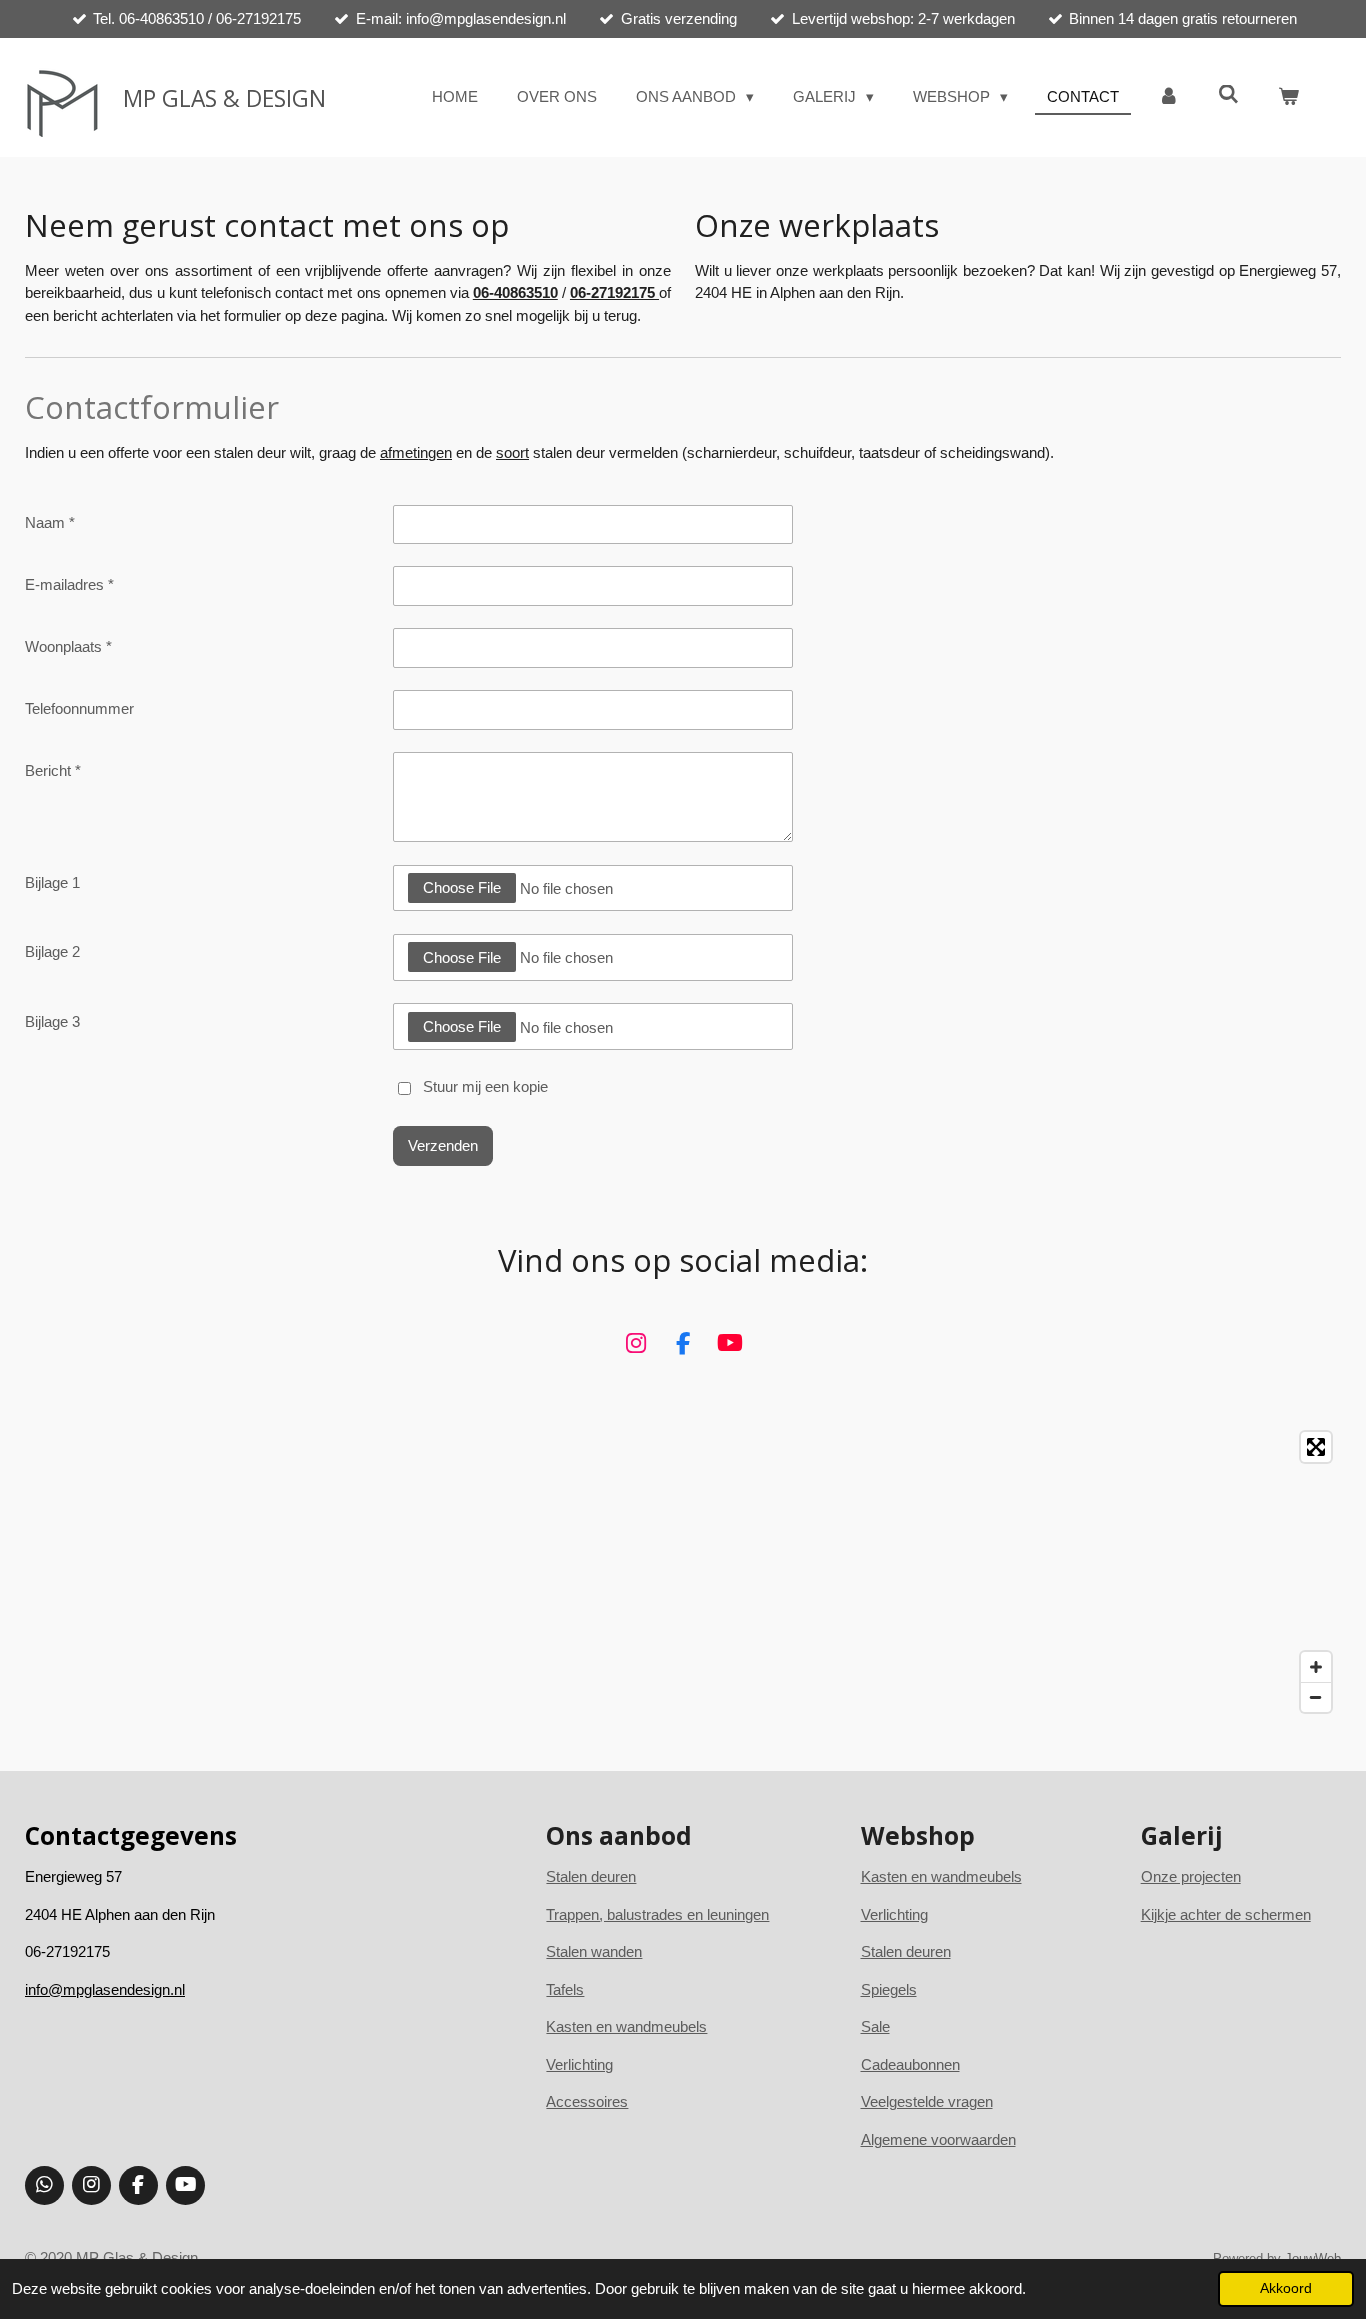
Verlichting (579, 2064)
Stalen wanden (594, 1951)
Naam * (50, 522)
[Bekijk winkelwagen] (1288, 97)
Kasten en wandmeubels (626, 2026)
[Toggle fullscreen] (1316, 1447)
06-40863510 (515, 292)
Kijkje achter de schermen (1226, 1914)
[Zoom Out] (1316, 1697)
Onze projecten (1191, 1876)
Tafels (565, 1989)
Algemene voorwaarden (938, 2139)
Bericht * (53, 770)
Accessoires (587, 2101)
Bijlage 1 (52, 882)
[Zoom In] (1316, 1667)
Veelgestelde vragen (927, 2101)
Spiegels (889, 1989)
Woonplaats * (68, 646)
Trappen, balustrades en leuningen (657, 1914)
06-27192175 (614, 292)
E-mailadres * (69, 584)
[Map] (683, 1572)
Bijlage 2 (52, 951)
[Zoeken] (1228, 94)
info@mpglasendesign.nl (105, 1989)
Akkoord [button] (1286, 2288)
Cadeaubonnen (910, 2064)
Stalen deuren (906, 1951)
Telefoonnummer (79, 708)
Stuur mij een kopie (485, 1086)
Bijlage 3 (52, 1021)
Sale (875, 2026)
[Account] (1168, 97)
